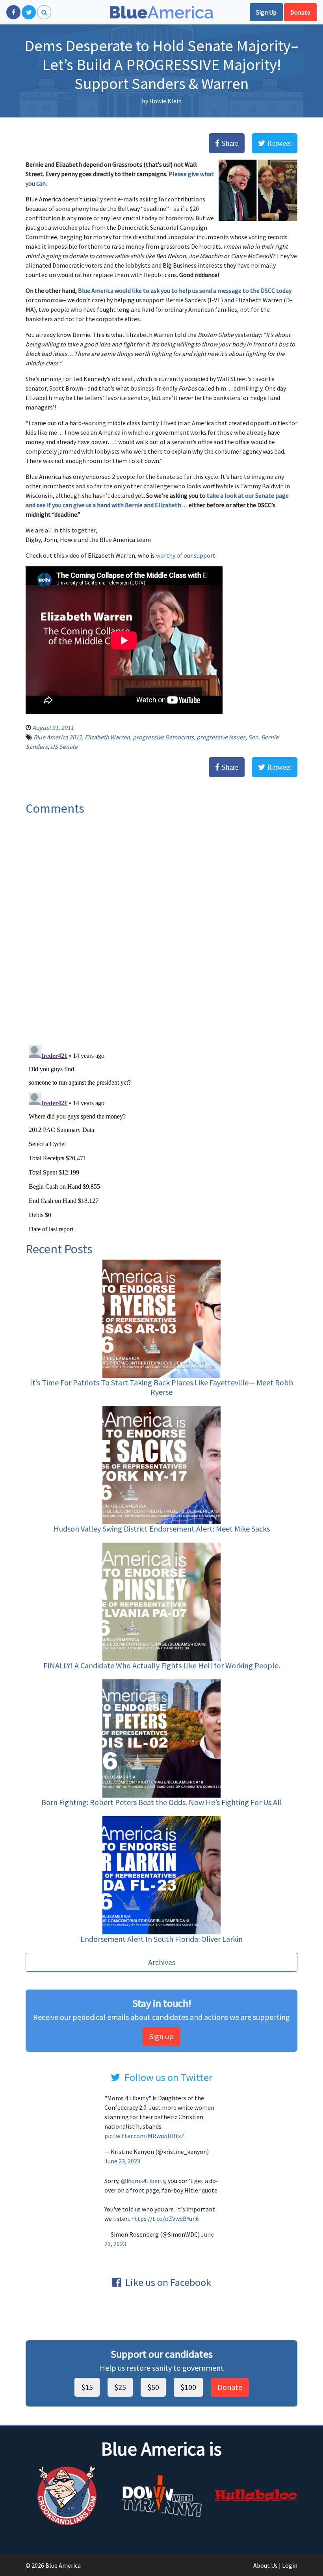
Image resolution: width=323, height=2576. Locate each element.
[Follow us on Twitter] (29, 12)
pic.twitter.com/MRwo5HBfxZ (144, 2136)
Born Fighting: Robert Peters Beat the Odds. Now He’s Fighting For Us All (162, 1802)
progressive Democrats (163, 737)
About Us (265, 2565)
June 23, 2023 (122, 2161)
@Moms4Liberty (143, 2181)
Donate (300, 12)
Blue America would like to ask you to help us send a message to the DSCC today (185, 290)
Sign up (161, 2036)
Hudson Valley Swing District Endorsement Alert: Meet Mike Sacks (162, 1529)
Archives (162, 1962)
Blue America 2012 (58, 737)
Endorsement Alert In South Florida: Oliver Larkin (161, 1939)
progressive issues (221, 737)
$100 (188, 2387)
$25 (120, 2387)
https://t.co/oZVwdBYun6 (165, 2219)
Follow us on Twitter (168, 2077)
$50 (153, 2387)
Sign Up (266, 12)
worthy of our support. (186, 555)
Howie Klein (165, 101)
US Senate (64, 746)
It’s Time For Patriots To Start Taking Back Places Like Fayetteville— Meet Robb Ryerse (162, 1387)
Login (290, 2565)
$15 (87, 2387)
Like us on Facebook (168, 2282)
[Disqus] (161, 927)
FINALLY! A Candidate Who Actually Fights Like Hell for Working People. (162, 1665)
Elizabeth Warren (107, 737)
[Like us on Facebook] (13, 12)
